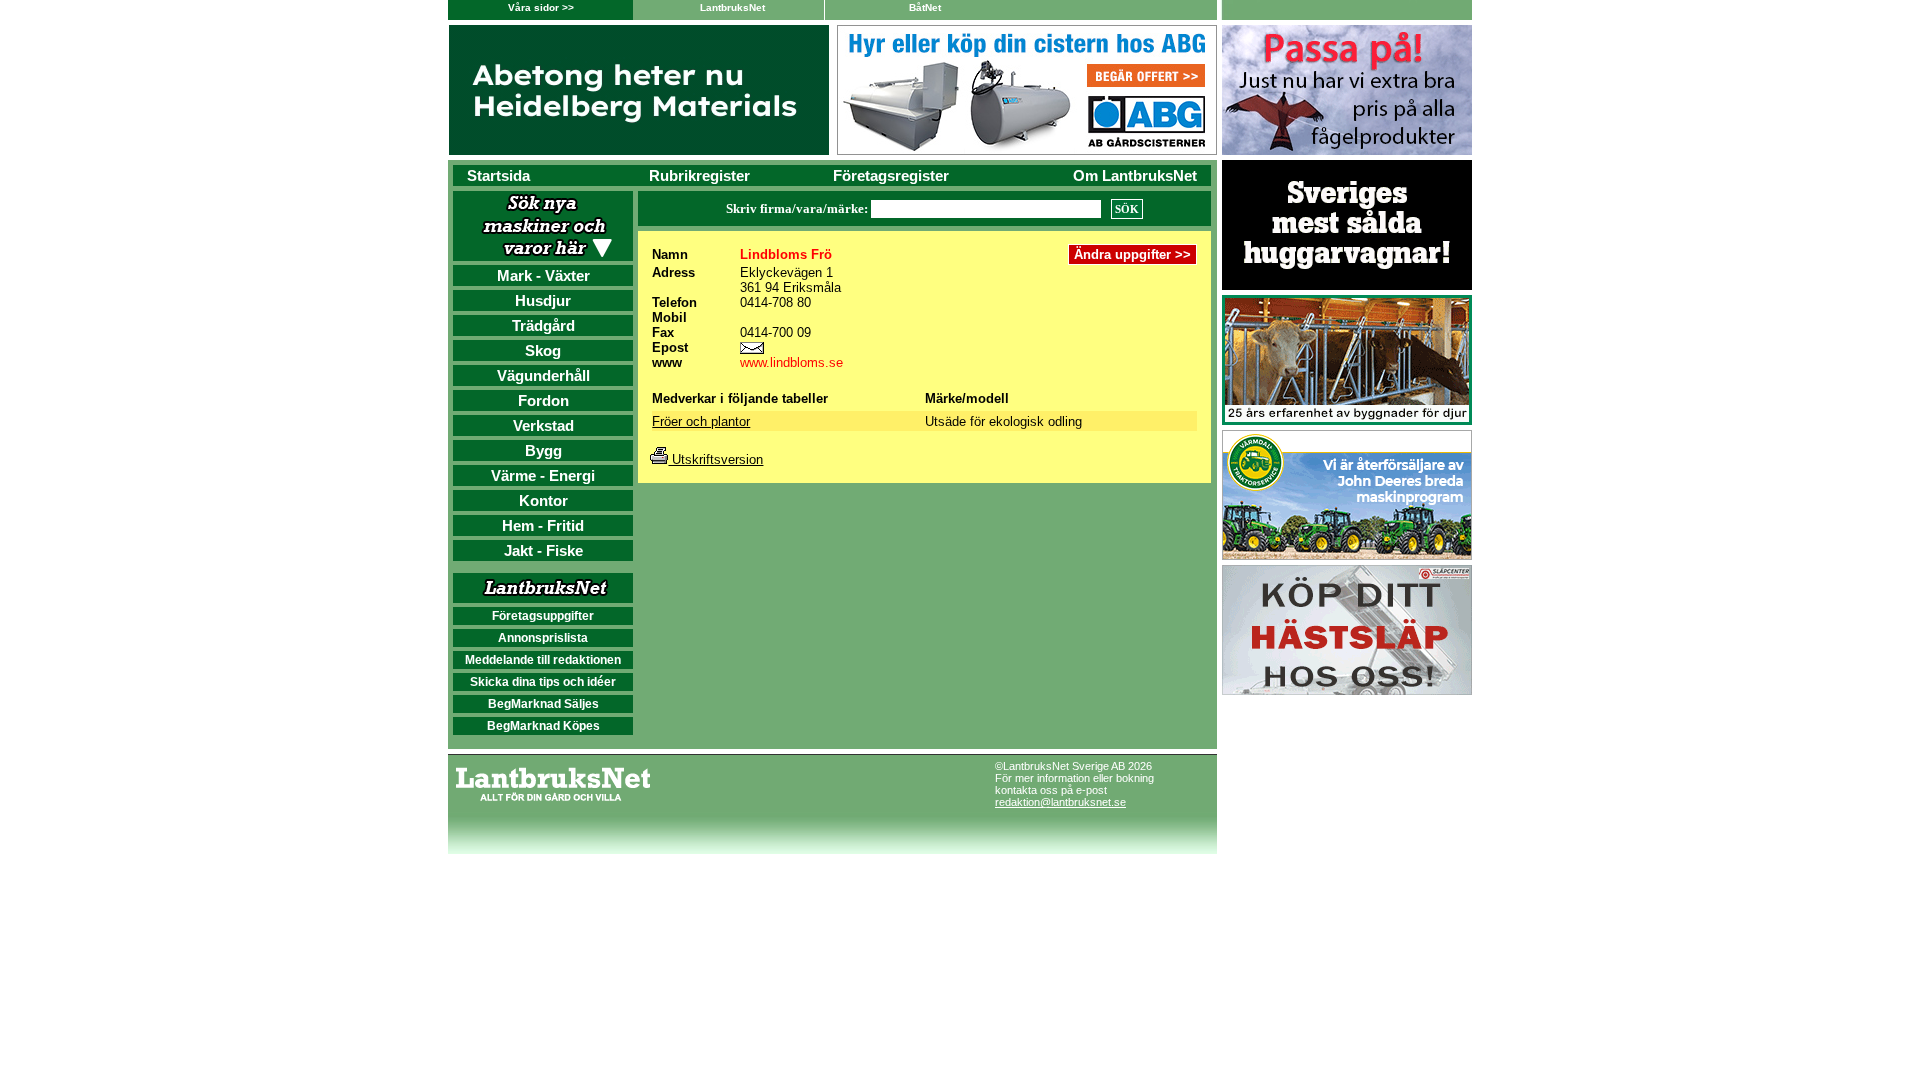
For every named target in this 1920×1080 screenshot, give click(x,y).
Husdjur (543, 300)
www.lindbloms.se (791, 362)
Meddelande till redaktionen (543, 660)
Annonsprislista (543, 638)
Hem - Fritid (543, 525)
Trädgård (543, 325)
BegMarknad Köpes (543, 726)
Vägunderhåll (543, 375)
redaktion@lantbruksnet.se (1060, 802)
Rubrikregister (699, 175)
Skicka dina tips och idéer (543, 682)
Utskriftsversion (715, 459)
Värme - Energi (543, 475)
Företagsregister (891, 175)
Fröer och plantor (701, 421)
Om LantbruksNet (1135, 175)
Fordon (543, 400)
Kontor (543, 500)
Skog (543, 350)
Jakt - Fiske (543, 550)
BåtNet (925, 7)
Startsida (498, 175)
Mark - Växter (543, 275)
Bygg (543, 450)
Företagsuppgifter (543, 616)
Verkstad (543, 425)
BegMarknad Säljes (543, 704)
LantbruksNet (732, 7)
